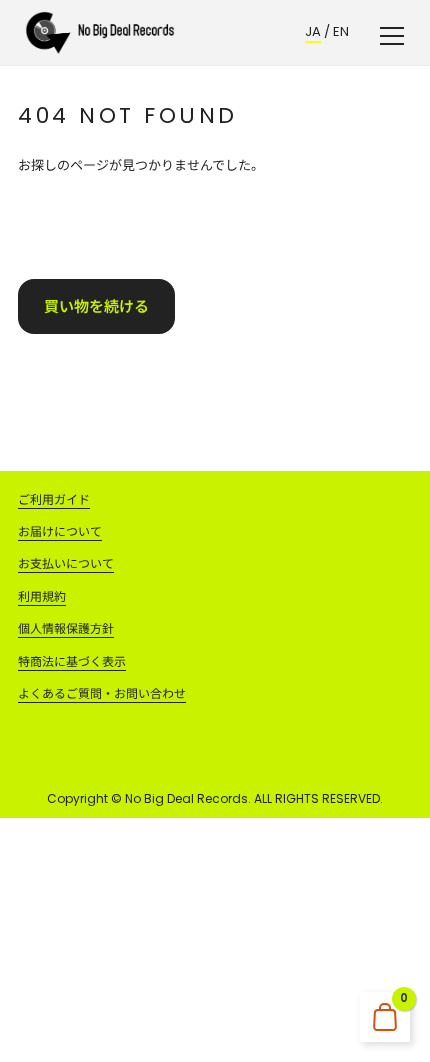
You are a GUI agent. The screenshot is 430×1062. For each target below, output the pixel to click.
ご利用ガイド (54, 499)
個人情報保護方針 (66, 628)
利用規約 (42, 596)
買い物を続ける (96, 306)
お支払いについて (66, 563)
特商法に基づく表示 (72, 661)
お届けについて (60, 531)
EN (341, 31)
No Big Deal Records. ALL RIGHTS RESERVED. (254, 798)
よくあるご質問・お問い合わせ (102, 693)
